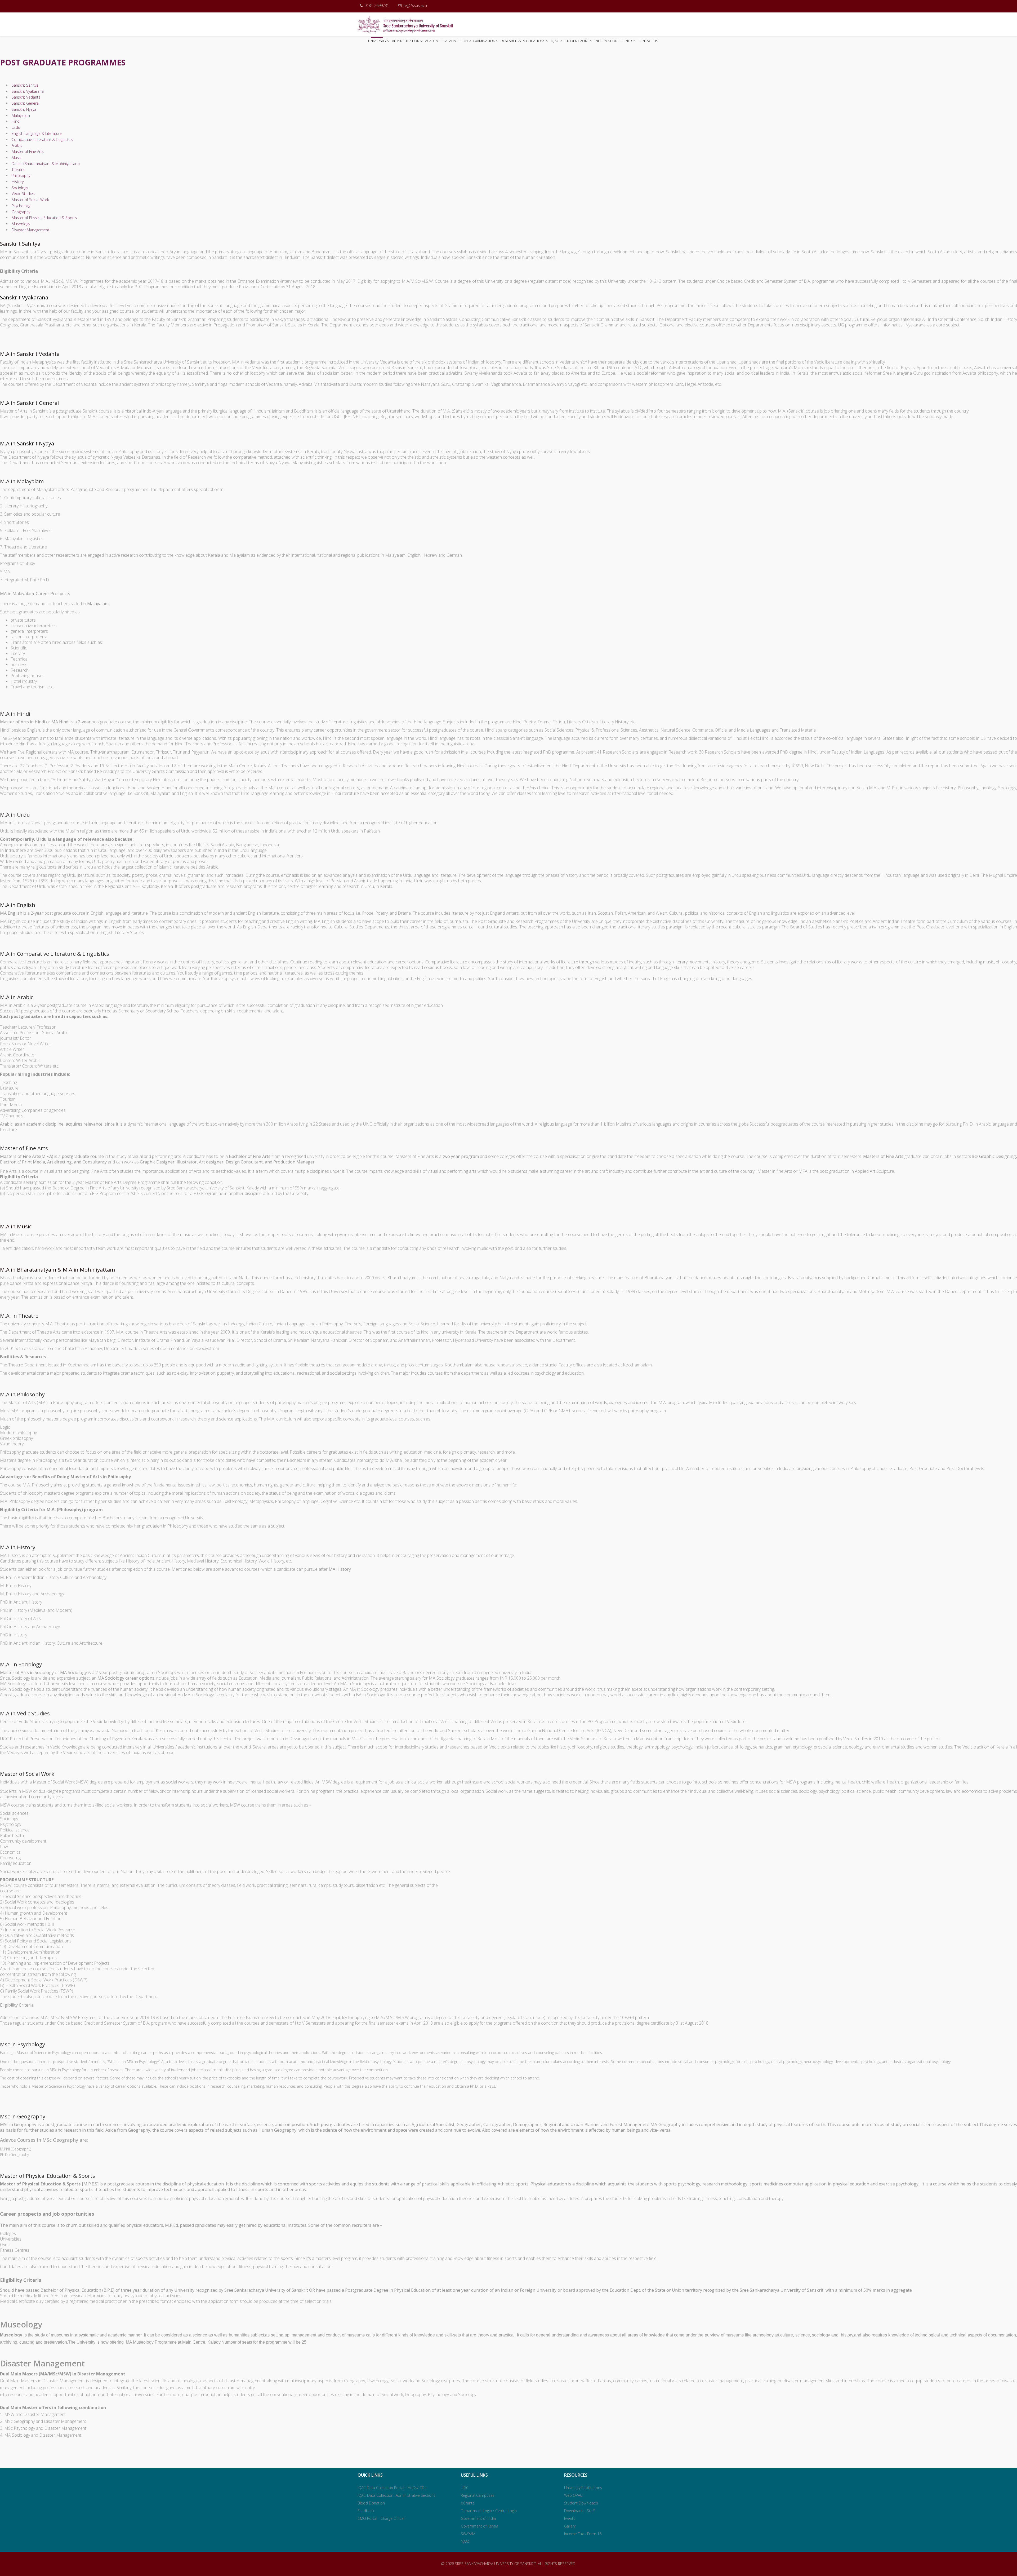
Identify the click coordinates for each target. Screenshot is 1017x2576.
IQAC (555, 41)
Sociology (19, 188)
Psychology (20, 206)
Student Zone (577, 41)
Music (16, 158)
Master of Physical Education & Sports (44, 218)
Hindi (15, 121)
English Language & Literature (36, 133)
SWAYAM (468, 2534)
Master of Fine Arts (27, 151)
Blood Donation (371, 2503)
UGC (465, 2488)
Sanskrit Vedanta (26, 97)
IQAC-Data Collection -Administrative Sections (396, 2495)
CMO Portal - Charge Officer (381, 2518)
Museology (20, 224)
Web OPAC (573, 2495)
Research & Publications (523, 41)
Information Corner (613, 41)
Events (570, 2518)
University (377, 41)
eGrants (468, 2503)
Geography (20, 212)
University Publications (583, 2488)
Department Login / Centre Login (489, 2511)
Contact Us (648, 41)
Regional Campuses (478, 2495)
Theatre (18, 169)
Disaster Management (30, 230)
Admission (458, 41)
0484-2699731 (377, 5)
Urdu (15, 127)
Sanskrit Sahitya (24, 85)
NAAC (465, 2541)
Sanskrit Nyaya (23, 109)
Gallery (570, 2526)
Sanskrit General (25, 103)
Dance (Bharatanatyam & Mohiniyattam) (45, 164)
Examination (484, 41)
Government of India (478, 2518)
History (17, 182)
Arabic (16, 145)
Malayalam (20, 115)
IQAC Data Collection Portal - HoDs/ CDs (392, 2488)
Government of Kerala (479, 2526)
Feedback (366, 2511)
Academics (434, 41)
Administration (406, 41)
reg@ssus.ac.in (416, 5)
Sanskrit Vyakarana (27, 91)
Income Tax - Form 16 (583, 2534)
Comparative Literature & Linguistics (42, 140)
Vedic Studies (23, 194)
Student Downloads (581, 2503)
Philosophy (20, 176)
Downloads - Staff (579, 2511)
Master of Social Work (30, 200)
